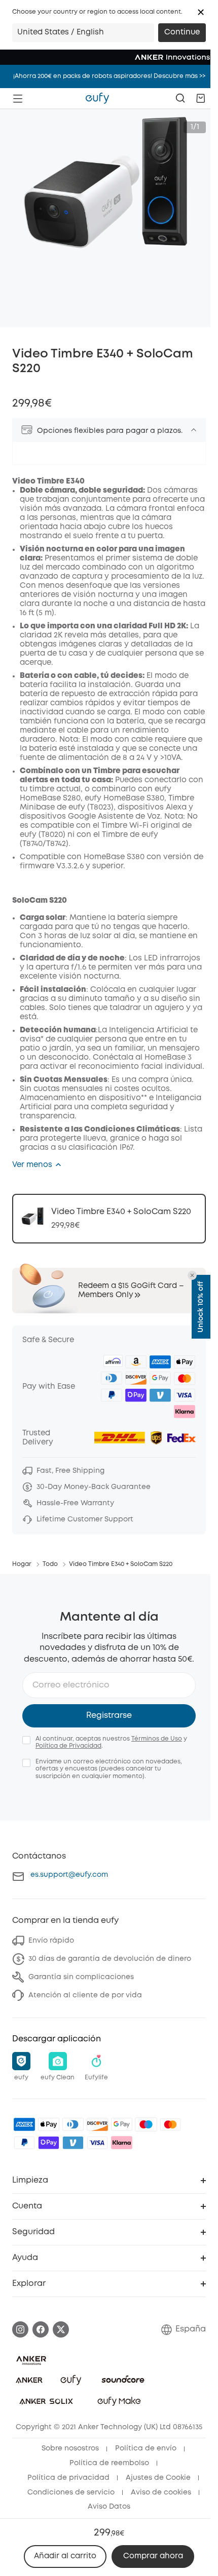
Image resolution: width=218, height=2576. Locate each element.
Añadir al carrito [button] (65, 2556)
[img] (146, 2124)
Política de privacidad (68, 2478)
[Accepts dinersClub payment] (73, 2124)
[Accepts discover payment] (97, 2124)
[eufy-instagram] (20, 2329)
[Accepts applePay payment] (49, 2124)
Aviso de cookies (161, 2492)
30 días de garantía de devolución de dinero (110, 1959)
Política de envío (146, 2448)
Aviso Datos (109, 2507)
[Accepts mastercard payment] (170, 2124)
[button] (201, 12)
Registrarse (109, 1716)
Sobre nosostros (70, 2448)
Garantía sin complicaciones (81, 1977)
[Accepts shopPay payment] (49, 2143)
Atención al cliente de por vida (85, 1995)
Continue (182, 32)
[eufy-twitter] (61, 2329)
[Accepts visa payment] (97, 2143)
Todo (50, 1564)
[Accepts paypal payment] (24, 2143)
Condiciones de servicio (71, 2492)
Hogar (22, 1564)
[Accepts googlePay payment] (122, 2124)
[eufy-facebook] (41, 2329)
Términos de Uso (157, 1739)
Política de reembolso (109, 2463)
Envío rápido (51, 1941)
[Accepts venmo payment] (73, 2143)
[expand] (194, 430)
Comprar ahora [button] (153, 2556)
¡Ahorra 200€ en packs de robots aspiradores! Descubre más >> (109, 76)
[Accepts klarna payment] (122, 2143)
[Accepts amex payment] (24, 2124)
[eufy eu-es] (97, 98)
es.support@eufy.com (69, 1875)
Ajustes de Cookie (158, 2478)
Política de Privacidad (68, 1746)
